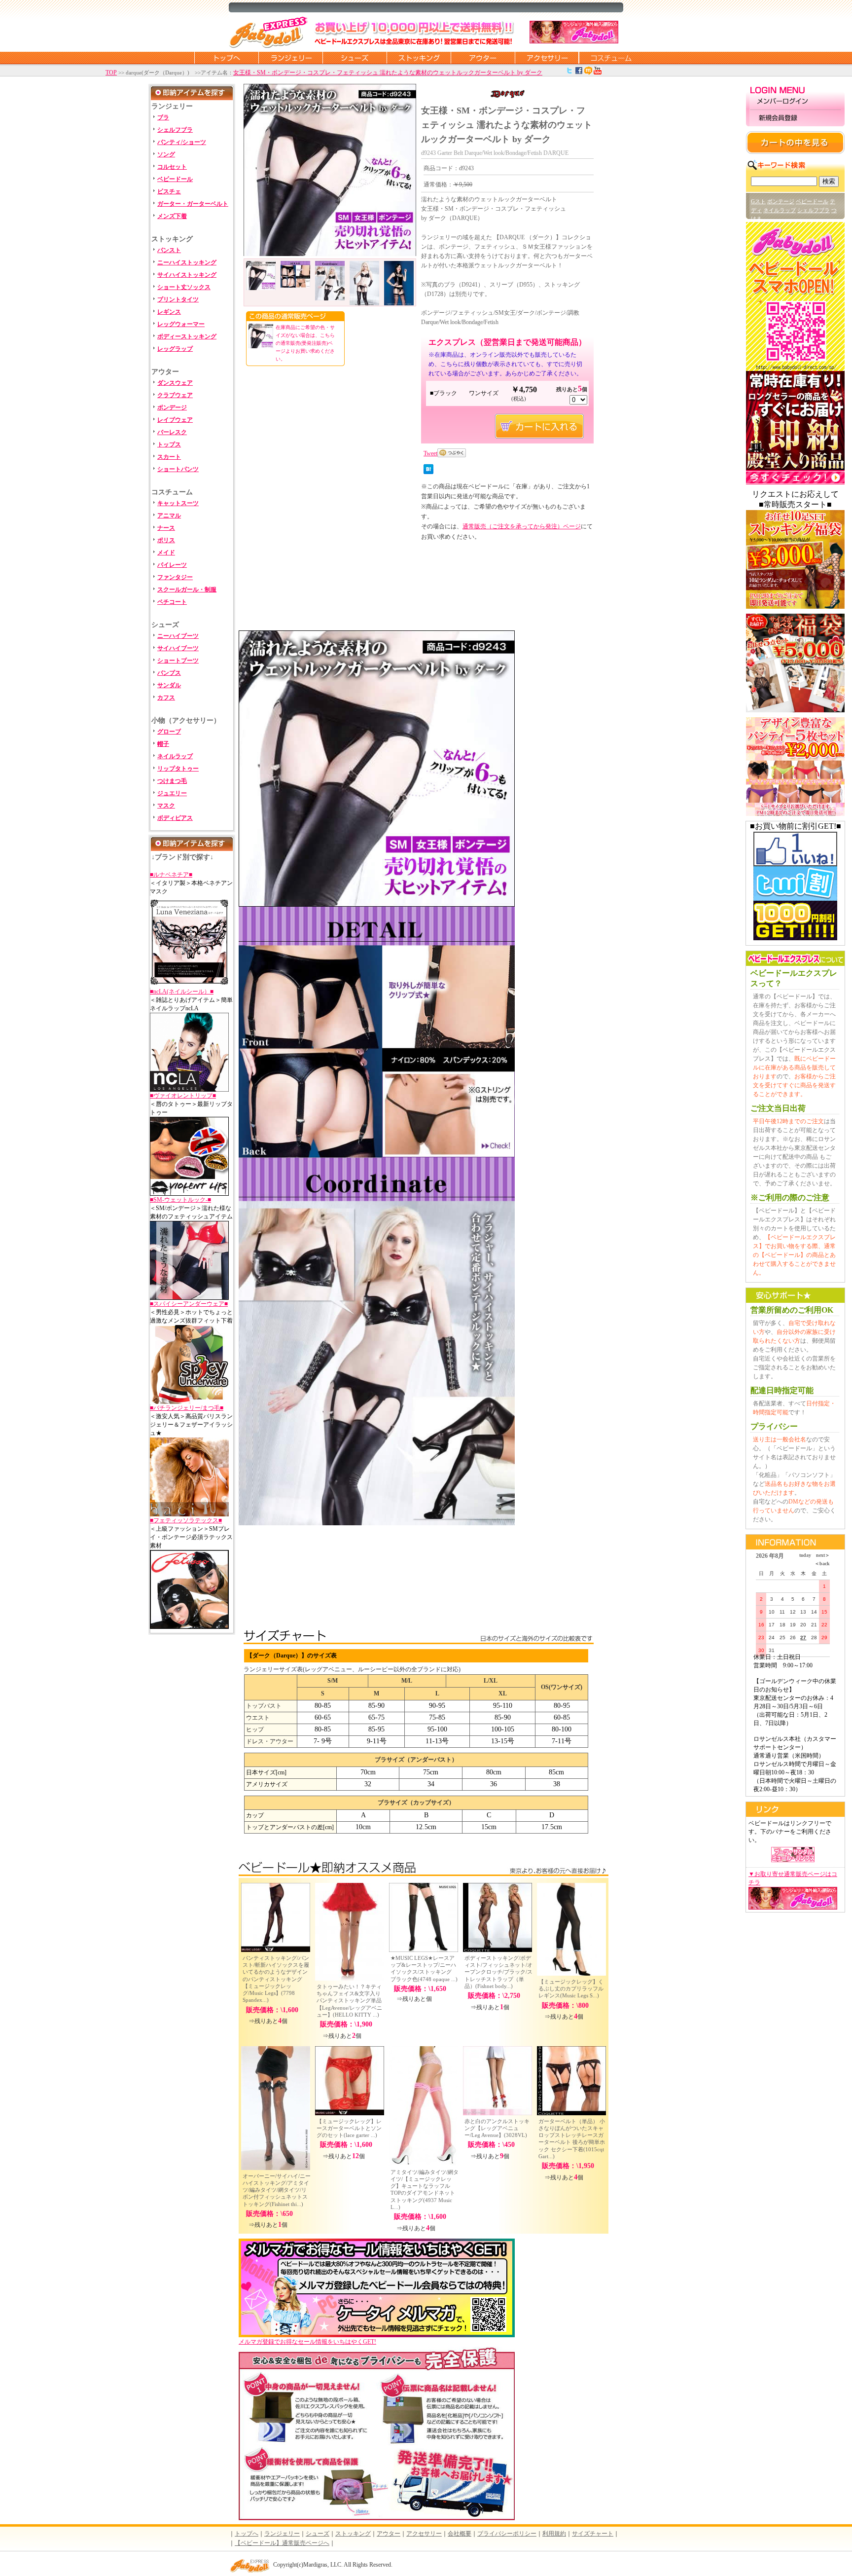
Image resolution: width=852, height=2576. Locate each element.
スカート (169, 457)
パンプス (169, 673)
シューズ (355, 58)
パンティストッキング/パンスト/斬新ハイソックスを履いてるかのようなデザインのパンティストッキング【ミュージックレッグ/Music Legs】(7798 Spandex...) (276, 1979)
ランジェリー (290, 58)
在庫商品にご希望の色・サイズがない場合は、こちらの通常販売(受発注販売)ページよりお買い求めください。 (305, 343)
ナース (166, 528)
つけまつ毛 (172, 781)
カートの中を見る (795, 143)
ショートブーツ (178, 661)
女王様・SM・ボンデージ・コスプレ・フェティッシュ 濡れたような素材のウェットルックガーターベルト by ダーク (388, 73)
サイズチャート (593, 2534)
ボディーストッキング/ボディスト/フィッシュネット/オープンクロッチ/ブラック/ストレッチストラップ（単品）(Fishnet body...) (498, 1972)
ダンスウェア (175, 383)
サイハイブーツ (178, 648)
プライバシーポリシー (507, 2534)
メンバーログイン (795, 102)
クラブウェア (175, 395)
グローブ (169, 732)
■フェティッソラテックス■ (186, 1520)
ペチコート (172, 602)
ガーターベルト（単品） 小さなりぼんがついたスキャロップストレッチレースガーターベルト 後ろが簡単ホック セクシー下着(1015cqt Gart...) (572, 2139)
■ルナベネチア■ (171, 875)
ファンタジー (175, 577)
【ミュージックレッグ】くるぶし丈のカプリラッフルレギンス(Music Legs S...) (571, 1989)
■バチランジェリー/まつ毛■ (187, 1408)
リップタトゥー (178, 769)
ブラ (163, 117)
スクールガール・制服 (187, 589)
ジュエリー (172, 793)
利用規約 (554, 2534)
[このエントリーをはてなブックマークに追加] (428, 472)
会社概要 (460, 2534)
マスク (166, 806)
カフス (166, 698)
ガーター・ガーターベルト (193, 204)
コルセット (172, 167)
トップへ (247, 2534)
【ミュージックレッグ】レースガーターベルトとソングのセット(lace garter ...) (349, 2128)
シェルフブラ (175, 130)
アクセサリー (547, 58)
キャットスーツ (178, 503)
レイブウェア (175, 420)
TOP (111, 73)
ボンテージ (781, 201)
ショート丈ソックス (184, 287)
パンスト (169, 250)
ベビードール (175, 179)
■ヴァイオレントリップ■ (183, 1096)
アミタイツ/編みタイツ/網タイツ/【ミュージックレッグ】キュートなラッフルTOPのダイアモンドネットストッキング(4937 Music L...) (425, 2190)
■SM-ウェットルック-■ (180, 1200)
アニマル (169, 515)
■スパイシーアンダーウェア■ (189, 1304)
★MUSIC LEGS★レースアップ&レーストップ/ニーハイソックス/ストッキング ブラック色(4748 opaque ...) (426, 1969)
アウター (483, 58)
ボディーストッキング (187, 336)
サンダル (169, 685)
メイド (166, 552)
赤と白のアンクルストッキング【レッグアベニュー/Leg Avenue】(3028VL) (497, 2128)
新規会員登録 (795, 118)
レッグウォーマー (181, 324)
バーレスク (172, 432)
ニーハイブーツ (178, 636)
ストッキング (419, 58)
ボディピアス (175, 818)
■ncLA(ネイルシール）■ (182, 992)
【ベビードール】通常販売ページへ (282, 2543)
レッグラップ (175, 349)
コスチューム (611, 58)
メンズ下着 (172, 216)
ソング (166, 154)
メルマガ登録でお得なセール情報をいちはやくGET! (307, 2342)
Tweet (430, 453)
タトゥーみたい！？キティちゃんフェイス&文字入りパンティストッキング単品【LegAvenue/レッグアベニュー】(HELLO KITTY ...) (349, 2001)
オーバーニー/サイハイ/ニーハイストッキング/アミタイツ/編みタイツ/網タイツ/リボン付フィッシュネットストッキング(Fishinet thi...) (277, 2190)
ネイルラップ (175, 756)
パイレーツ (172, 565)
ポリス (166, 540)
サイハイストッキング (187, 275)
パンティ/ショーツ (182, 142)
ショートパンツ (178, 469)
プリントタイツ (178, 299)
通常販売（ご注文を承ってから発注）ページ (522, 526)
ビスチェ (169, 191)
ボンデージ (172, 407)
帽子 (163, 744)
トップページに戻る (226, 58)
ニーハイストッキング (187, 262)
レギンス (169, 312)
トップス (169, 444)
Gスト (758, 201)
